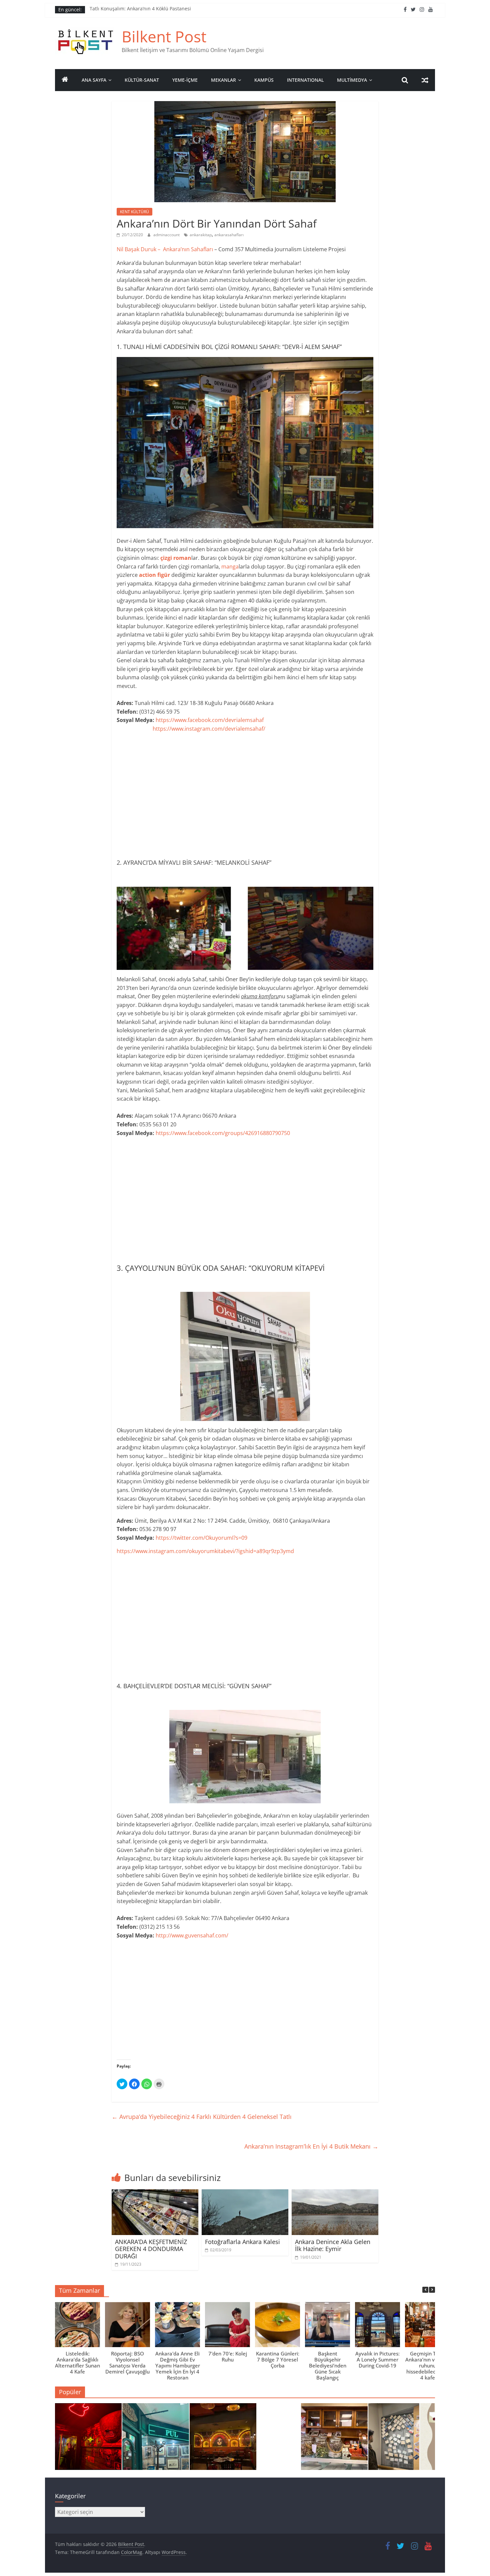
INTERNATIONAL (305, 80)
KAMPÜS (264, 80)
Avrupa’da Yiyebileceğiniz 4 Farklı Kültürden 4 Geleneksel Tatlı (202, 2117)
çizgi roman (176, 558)
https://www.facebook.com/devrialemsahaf (210, 720)
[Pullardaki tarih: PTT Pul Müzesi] (402, 2440)
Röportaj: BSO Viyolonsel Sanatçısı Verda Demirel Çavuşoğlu (127, 2362)
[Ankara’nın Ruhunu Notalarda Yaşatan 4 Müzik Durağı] (88, 2440)
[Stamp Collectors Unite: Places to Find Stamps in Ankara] (156, 2440)
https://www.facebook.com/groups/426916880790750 (223, 1133)
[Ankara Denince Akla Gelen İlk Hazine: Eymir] (335, 2193)
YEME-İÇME (185, 80)
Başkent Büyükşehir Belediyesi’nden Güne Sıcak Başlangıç (328, 2365)
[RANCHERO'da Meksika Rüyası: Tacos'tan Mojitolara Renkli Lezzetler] (223, 2440)
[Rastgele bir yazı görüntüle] (425, 80)
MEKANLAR (223, 80)
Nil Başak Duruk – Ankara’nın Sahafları (165, 249)
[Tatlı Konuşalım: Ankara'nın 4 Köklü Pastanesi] (334, 2440)
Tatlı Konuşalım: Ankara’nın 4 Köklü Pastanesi (140, 10)
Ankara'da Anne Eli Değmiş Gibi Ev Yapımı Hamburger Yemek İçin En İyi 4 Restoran (178, 2365)
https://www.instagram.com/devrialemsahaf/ (209, 729)
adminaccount (167, 235)
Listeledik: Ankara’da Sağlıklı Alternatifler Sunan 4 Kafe (77, 2362)
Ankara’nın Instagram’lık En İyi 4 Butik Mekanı (311, 2146)
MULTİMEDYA (352, 80)
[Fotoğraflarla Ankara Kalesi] (245, 2193)
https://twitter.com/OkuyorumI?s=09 (203, 1538)
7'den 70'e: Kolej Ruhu (228, 2356)
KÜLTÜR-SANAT (142, 80)
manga (230, 567)
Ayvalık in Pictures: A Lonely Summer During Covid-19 (377, 2359)
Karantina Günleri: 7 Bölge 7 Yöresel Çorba (278, 2359)
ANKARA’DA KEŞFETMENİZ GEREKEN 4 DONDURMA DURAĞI (151, 2249)
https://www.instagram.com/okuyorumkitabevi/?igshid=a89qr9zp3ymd (206, 1551)
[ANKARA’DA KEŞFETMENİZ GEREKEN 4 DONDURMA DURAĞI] (155, 2193)
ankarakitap (201, 235)
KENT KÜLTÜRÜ (134, 212)
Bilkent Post (164, 36)
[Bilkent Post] (65, 80)
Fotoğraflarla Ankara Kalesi (242, 2242)
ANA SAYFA (94, 80)
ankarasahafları (229, 235)
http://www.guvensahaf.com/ (192, 1935)
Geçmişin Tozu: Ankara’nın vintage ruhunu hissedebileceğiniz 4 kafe (427, 2365)
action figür (154, 575)
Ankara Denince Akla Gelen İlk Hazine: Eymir (333, 2245)
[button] (432, 2290)
